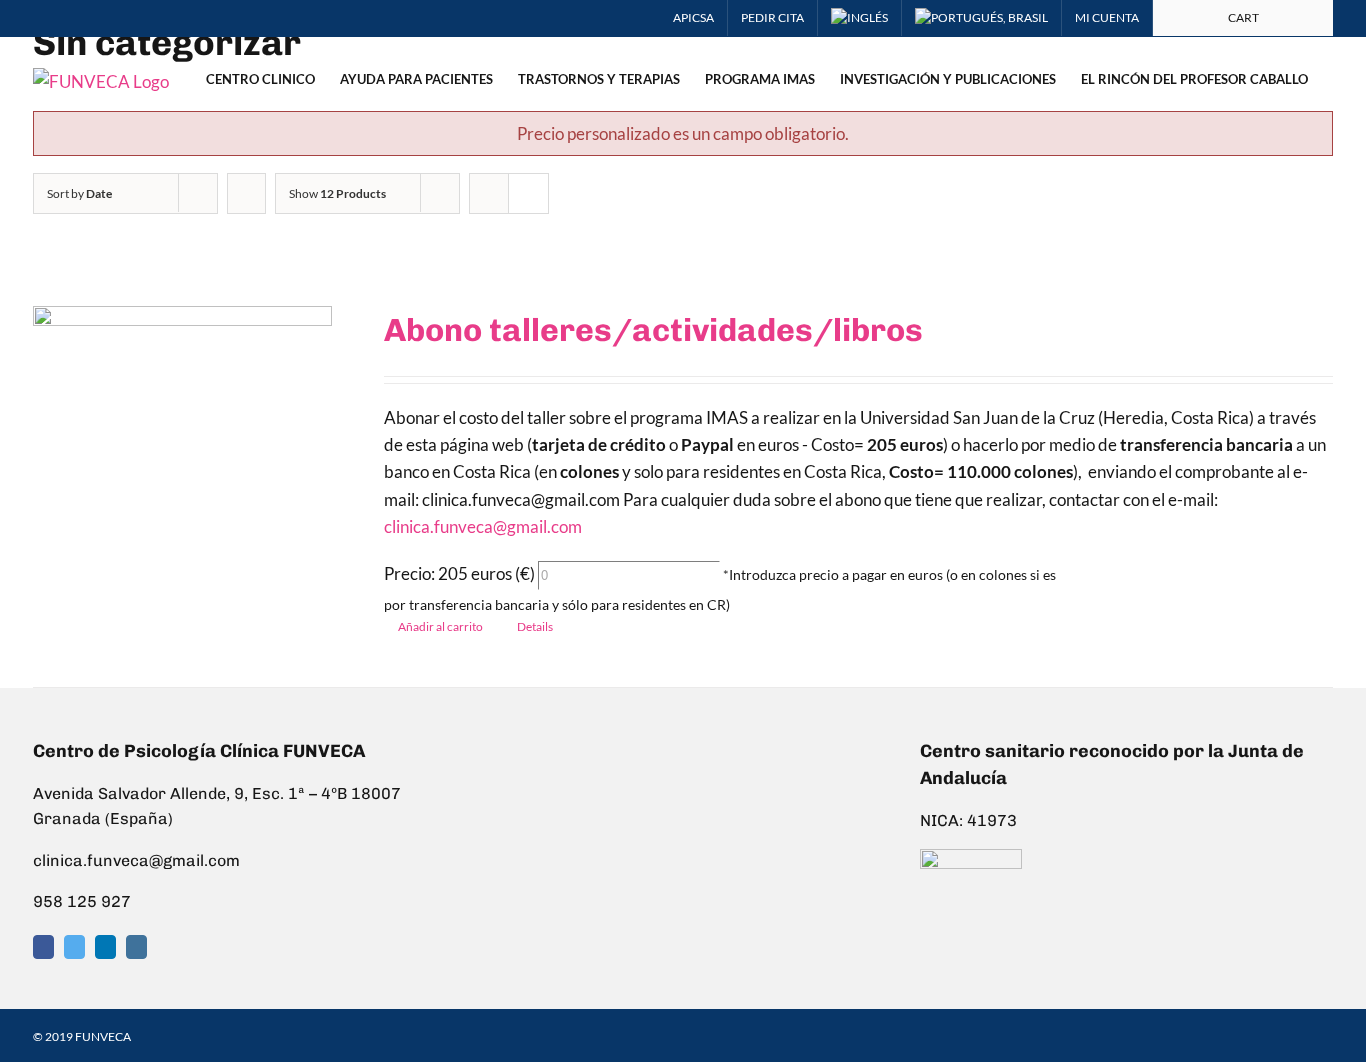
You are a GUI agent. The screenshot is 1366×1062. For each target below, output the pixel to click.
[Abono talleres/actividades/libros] (182, 442)
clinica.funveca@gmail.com (483, 526)
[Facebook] (43, 947)
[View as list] (528, 193)
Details (535, 626)
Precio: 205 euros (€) (459, 573)
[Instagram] (136, 947)
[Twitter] (74, 947)
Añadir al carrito (440, 626)
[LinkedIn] (105, 947)
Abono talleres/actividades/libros (653, 330)
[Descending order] (246, 193)
